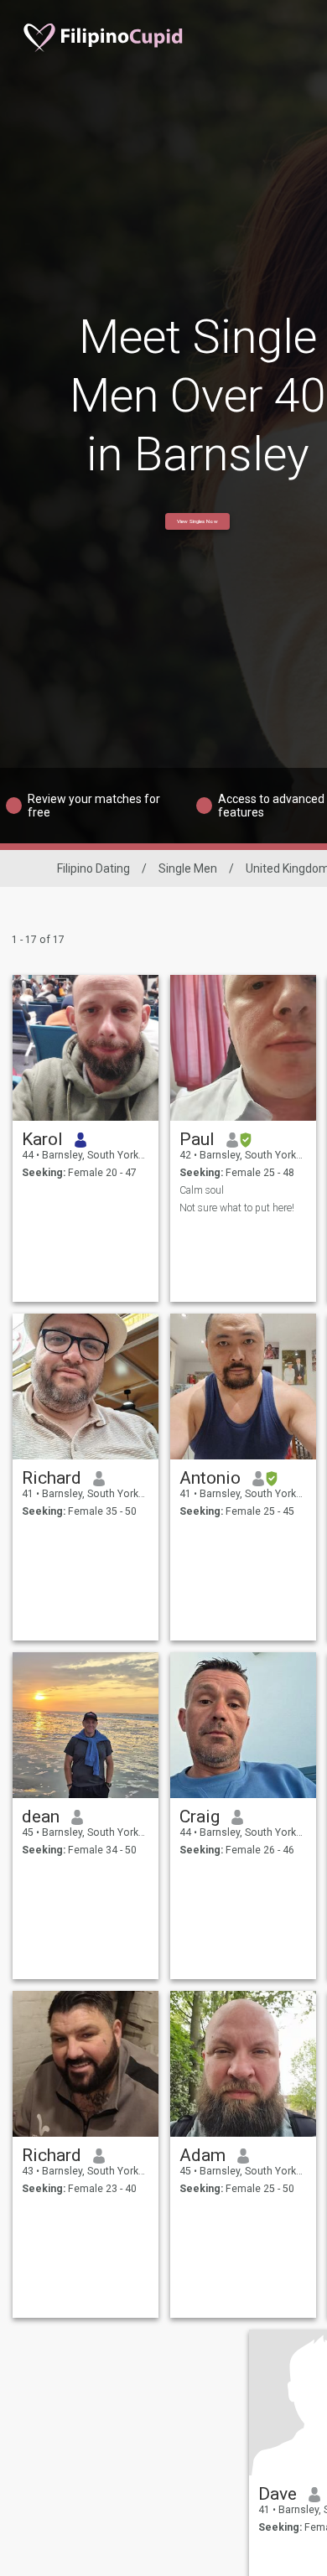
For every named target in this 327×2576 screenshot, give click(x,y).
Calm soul (202, 1190)
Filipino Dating (93, 868)
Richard (52, 1478)
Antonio (210, 1478)
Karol (42, 1139)
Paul (197, 1139)
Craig (200, 1817)
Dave (278, 2494)
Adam (202, 2155)
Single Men (188, 868)
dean (41, 1817)
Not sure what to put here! (237, 1208)
